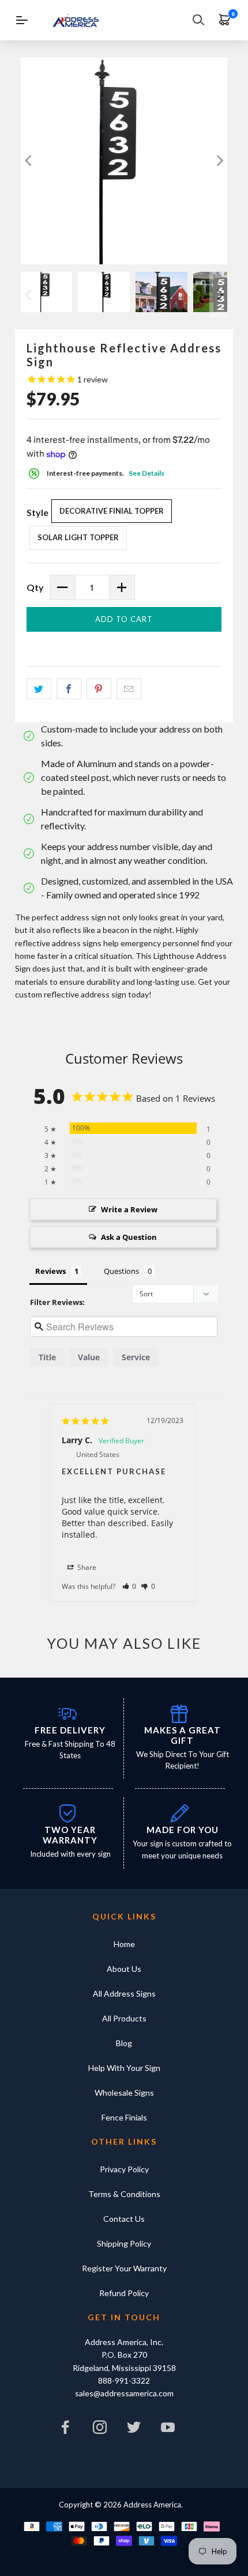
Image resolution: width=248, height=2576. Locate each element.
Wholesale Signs (124, 2093)
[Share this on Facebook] (69, 689)
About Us (124, 1969)
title (47, 1357)
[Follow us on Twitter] (134, 2430)
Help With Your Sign (124, 2068)
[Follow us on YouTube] (168, 2430)
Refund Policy (124, 2293)
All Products (124, 2018)
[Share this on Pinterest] (99, 689)
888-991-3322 (124, 2380)
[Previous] (29, 161)
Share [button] (86, 1567)
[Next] (219, 161)
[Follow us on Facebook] (66, 2430)
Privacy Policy (124, 2169)
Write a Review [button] (129, 1209)
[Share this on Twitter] (39, 689)
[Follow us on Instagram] (100, 2430)
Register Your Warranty (124, 2268)
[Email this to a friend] (129, 689)
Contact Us (124, 2219)
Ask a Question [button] (129, 1237)
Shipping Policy (124, 2243)
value (89, 1357)
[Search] (199, 20)
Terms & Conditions (124, 2194)
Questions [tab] (121, 1271)
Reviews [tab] (50, 1271)
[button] (129, 1586)
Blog (124, 2043)
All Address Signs (124, 1993)
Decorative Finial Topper (112, 511)
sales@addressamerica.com (124, 2393)
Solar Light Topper (78, 537)
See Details (146, 473)
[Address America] (76, 20)
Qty (35, 587)
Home (124, 1944)
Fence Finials (124, 2117)
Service (136, 1357)
